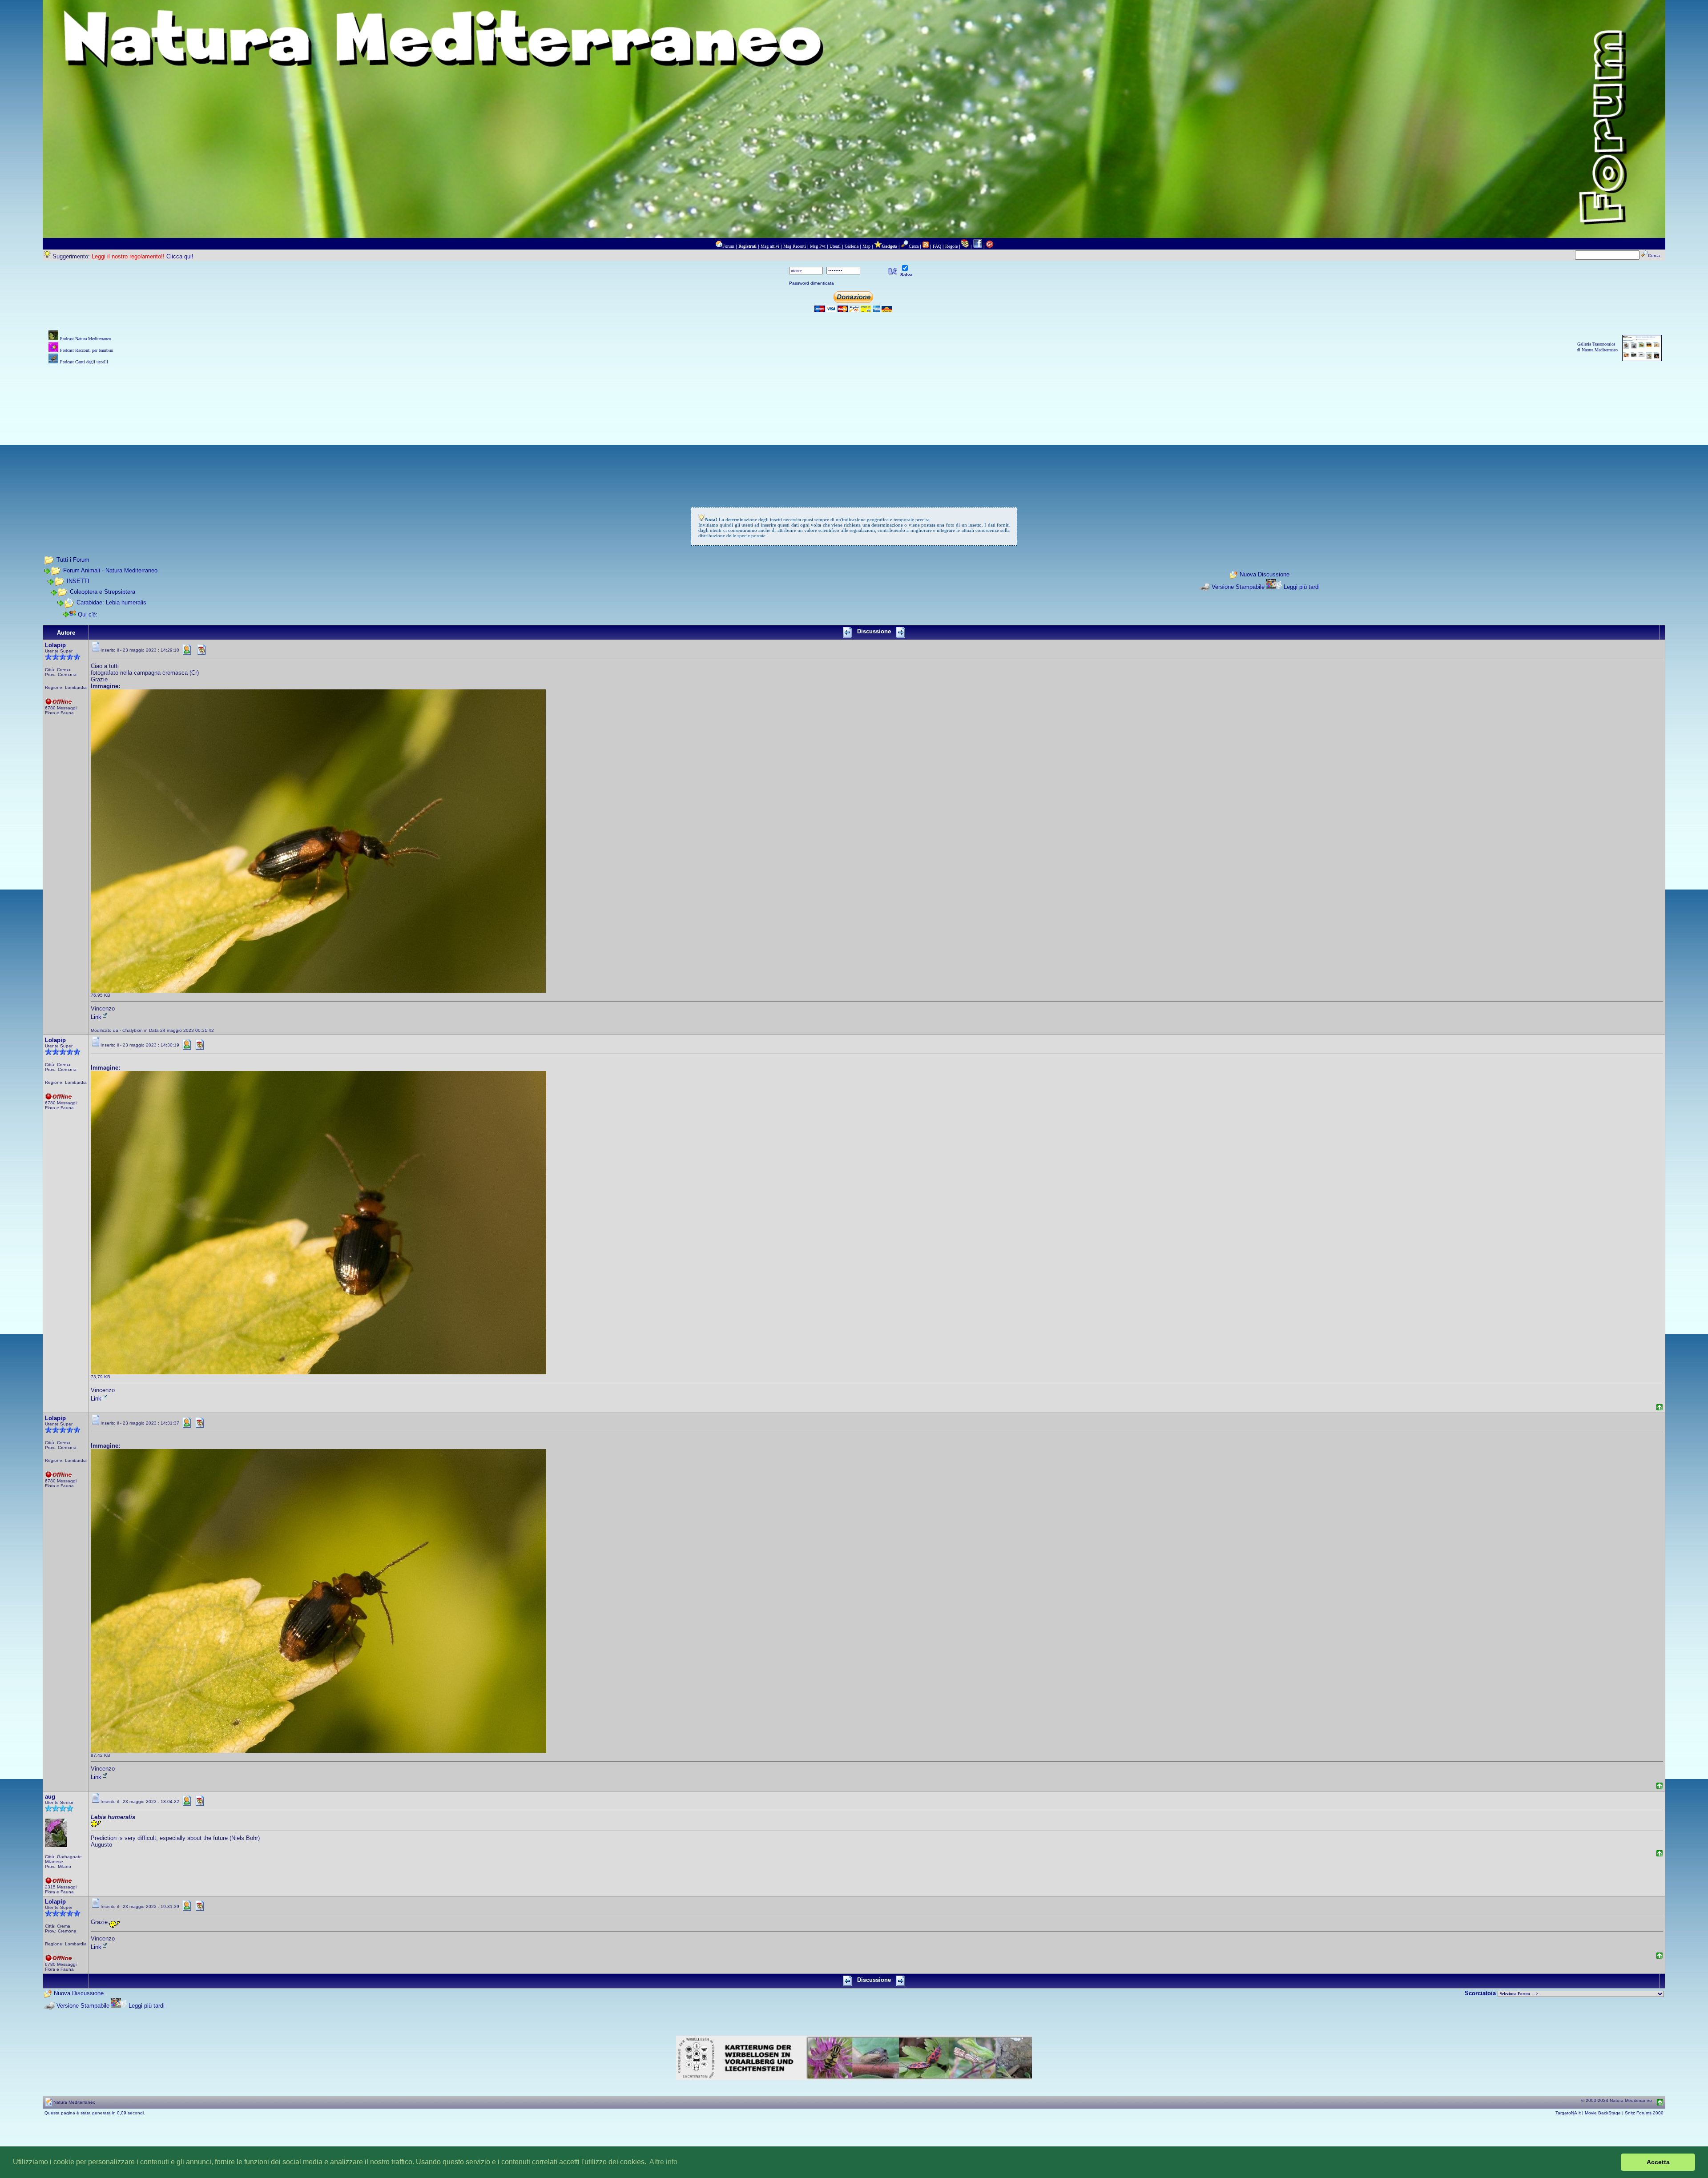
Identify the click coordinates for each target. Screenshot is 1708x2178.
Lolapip (55, 645)
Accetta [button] (1658, 2162)
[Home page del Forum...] (719, 246)
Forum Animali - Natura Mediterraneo (110, 570)
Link (96, 1017)
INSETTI (78, 581)
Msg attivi (770, 246)
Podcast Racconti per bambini (87, 350)
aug (50, 1797)
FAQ (937, 246)
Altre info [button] (663, 2162)
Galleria (852, 246)
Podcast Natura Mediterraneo (86, 339)
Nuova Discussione (1265, 574)
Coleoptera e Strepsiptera (103, 592)
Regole (951, 246)
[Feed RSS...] (926, 246)
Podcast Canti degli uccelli (84, 362)
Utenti (835, 246)
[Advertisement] (854, 429)
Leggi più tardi (1302, 587)
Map (866, 246)
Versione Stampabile (1238, 587)
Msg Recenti (795, 246)
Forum (728, 246)
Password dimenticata (812, 283)
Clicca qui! (180, 256)
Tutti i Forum (73, 560)
